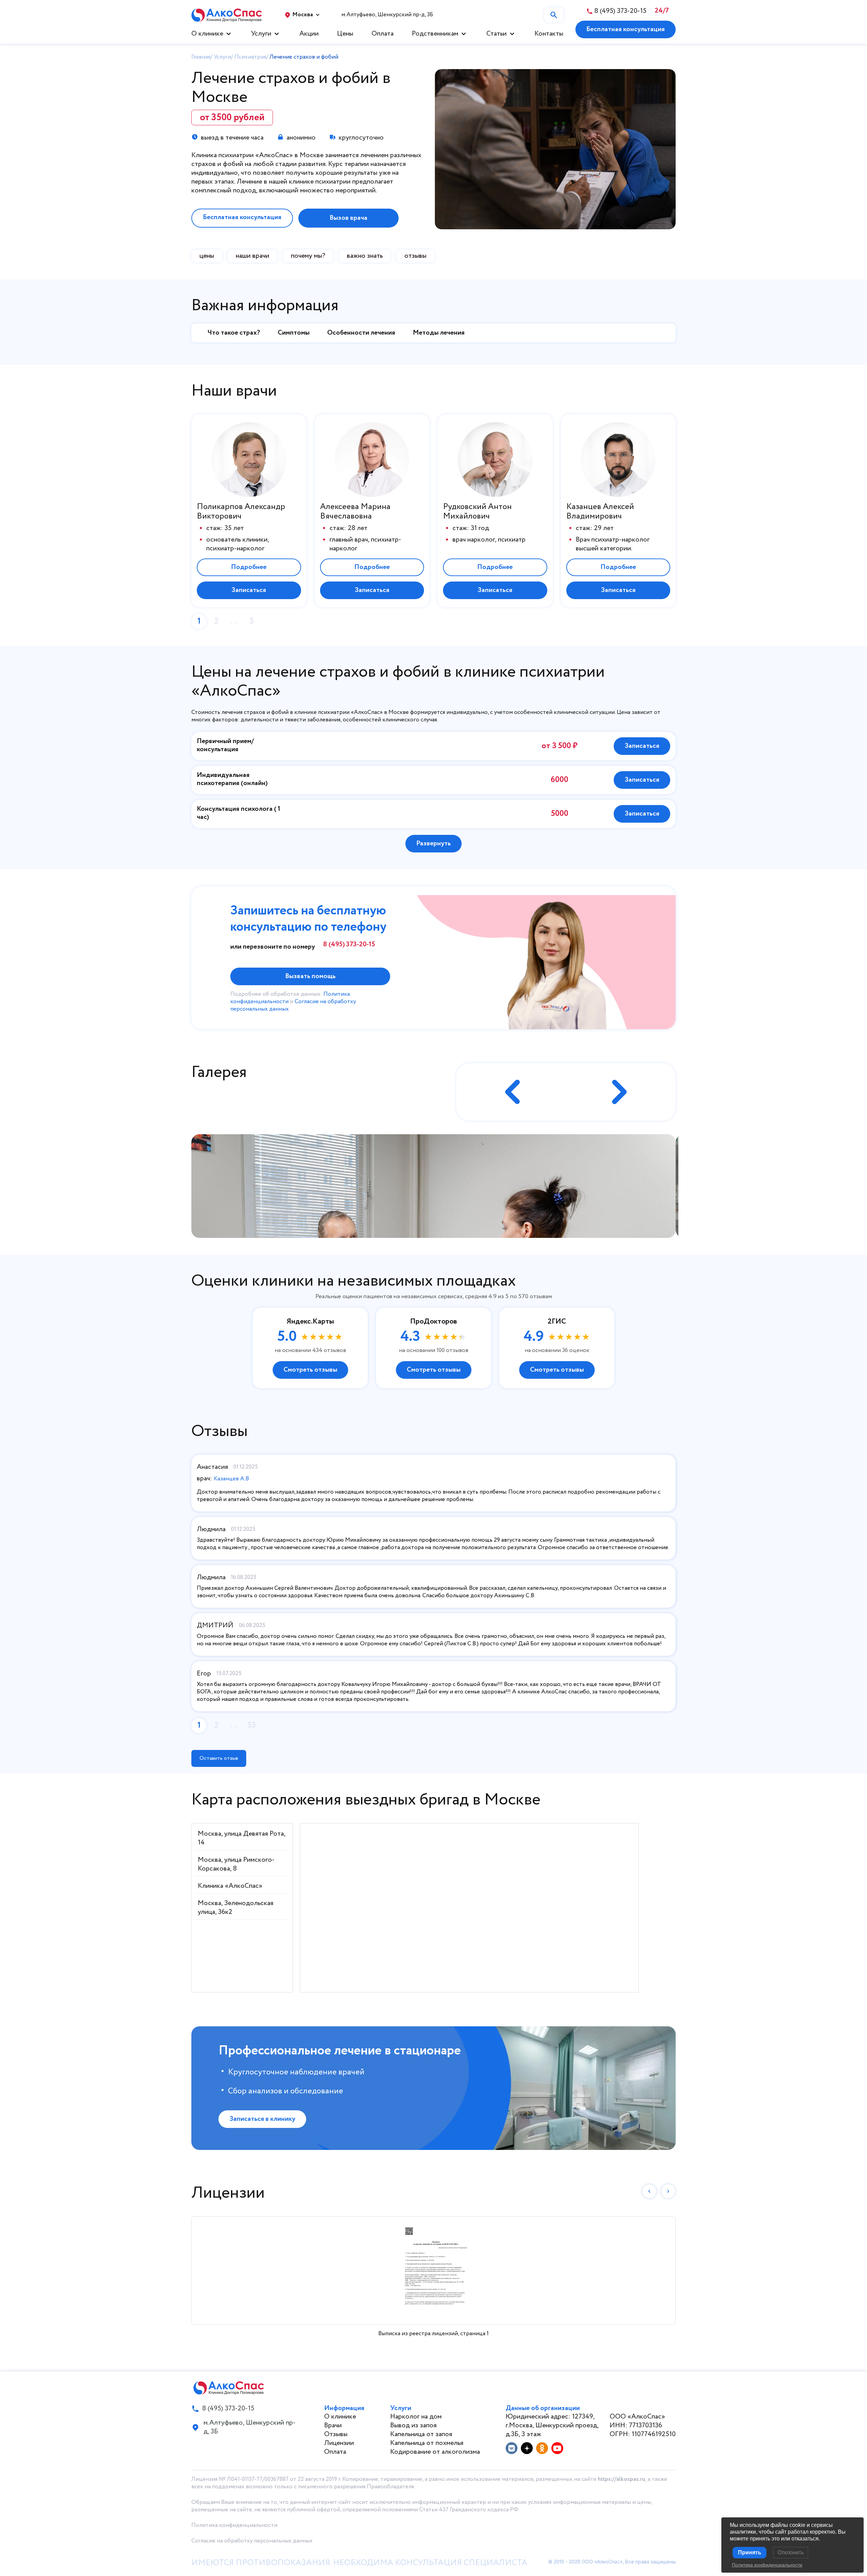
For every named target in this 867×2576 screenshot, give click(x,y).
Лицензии (339, 2443)
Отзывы (336, 2434)
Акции (309, 34)
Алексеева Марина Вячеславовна (355, 512)
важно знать (365, 256)
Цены (345, 34)
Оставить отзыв (219, 1758)
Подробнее (249, 567)
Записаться (249, 590)
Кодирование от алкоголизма (435, 2452)
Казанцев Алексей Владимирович (600, 512)
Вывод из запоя (413, 2425)
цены (207, 256)
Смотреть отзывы (310, 1370)
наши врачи (252, 256)
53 (252, 1725)
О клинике (207, 34)
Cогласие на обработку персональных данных (252, 2541)
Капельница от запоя (421, 2434)
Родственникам (435, 34)
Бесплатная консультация (626, 29)
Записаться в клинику (262, 2119)
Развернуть (433, 843)
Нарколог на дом (416, 2417)
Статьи (496, 34)
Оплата (383, 34)
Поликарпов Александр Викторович (241, 512)
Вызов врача (348, 218)
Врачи (333, 2425)
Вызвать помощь (310, 976)
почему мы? (308, 256)
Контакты (549, 34)
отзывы (415, 256)
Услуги (261, 34)
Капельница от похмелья (427, 2443)
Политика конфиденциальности (234, 2525)
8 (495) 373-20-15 (349, 945)
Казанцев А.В (231, 1479)
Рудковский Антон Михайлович (477, 512)
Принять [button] (750, 2552)
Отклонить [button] (791, 2552)
